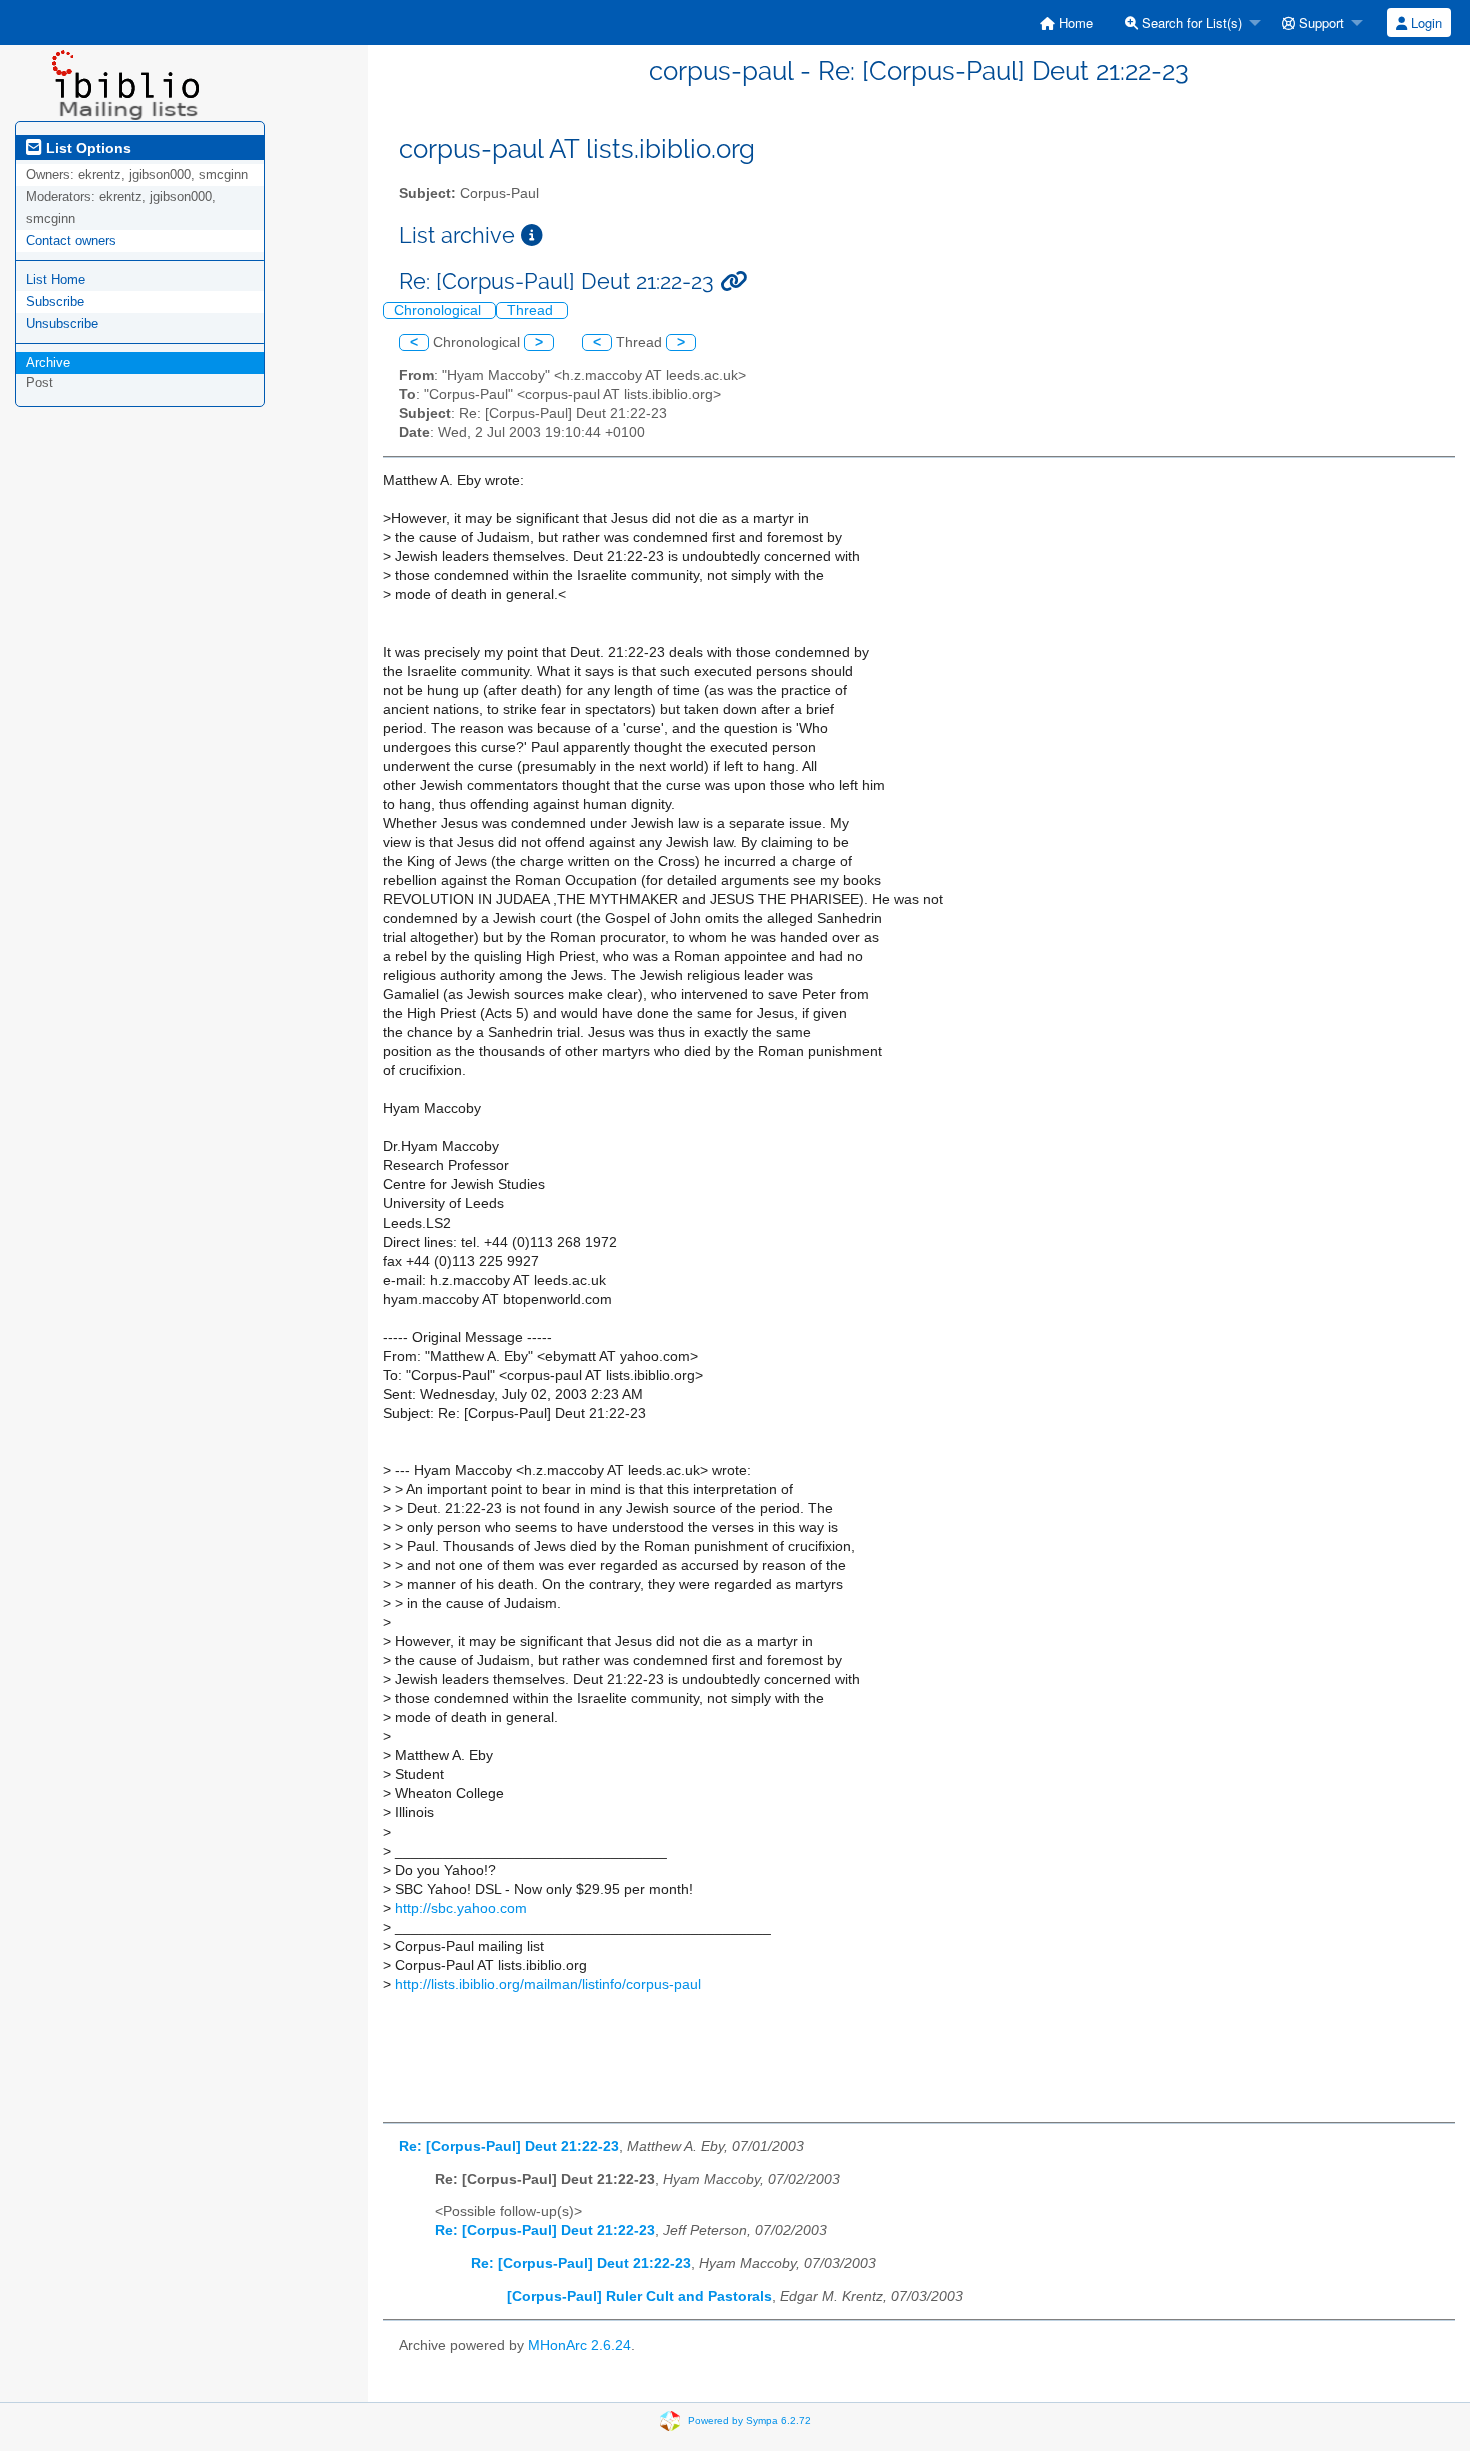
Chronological (439, 310)
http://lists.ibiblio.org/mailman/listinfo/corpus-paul (548, 1984)
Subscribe (55, 301)
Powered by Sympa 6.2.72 (749, 2420)
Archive (48, 362)
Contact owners (71, 240)
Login (1424, 22)
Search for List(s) (1190, 22)
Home (1074, 22)
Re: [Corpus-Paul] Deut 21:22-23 (509, 2146)
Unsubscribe (62, 323)
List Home (55, 279)
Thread (532, 310)
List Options (86, 148)
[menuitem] (1066, 22)
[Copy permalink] (733, 281)
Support (1319, 22)
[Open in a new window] (532, 235)
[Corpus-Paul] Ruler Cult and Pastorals (639, 2296)
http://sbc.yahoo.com (461, 1908)
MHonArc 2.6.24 (579, 2345)
